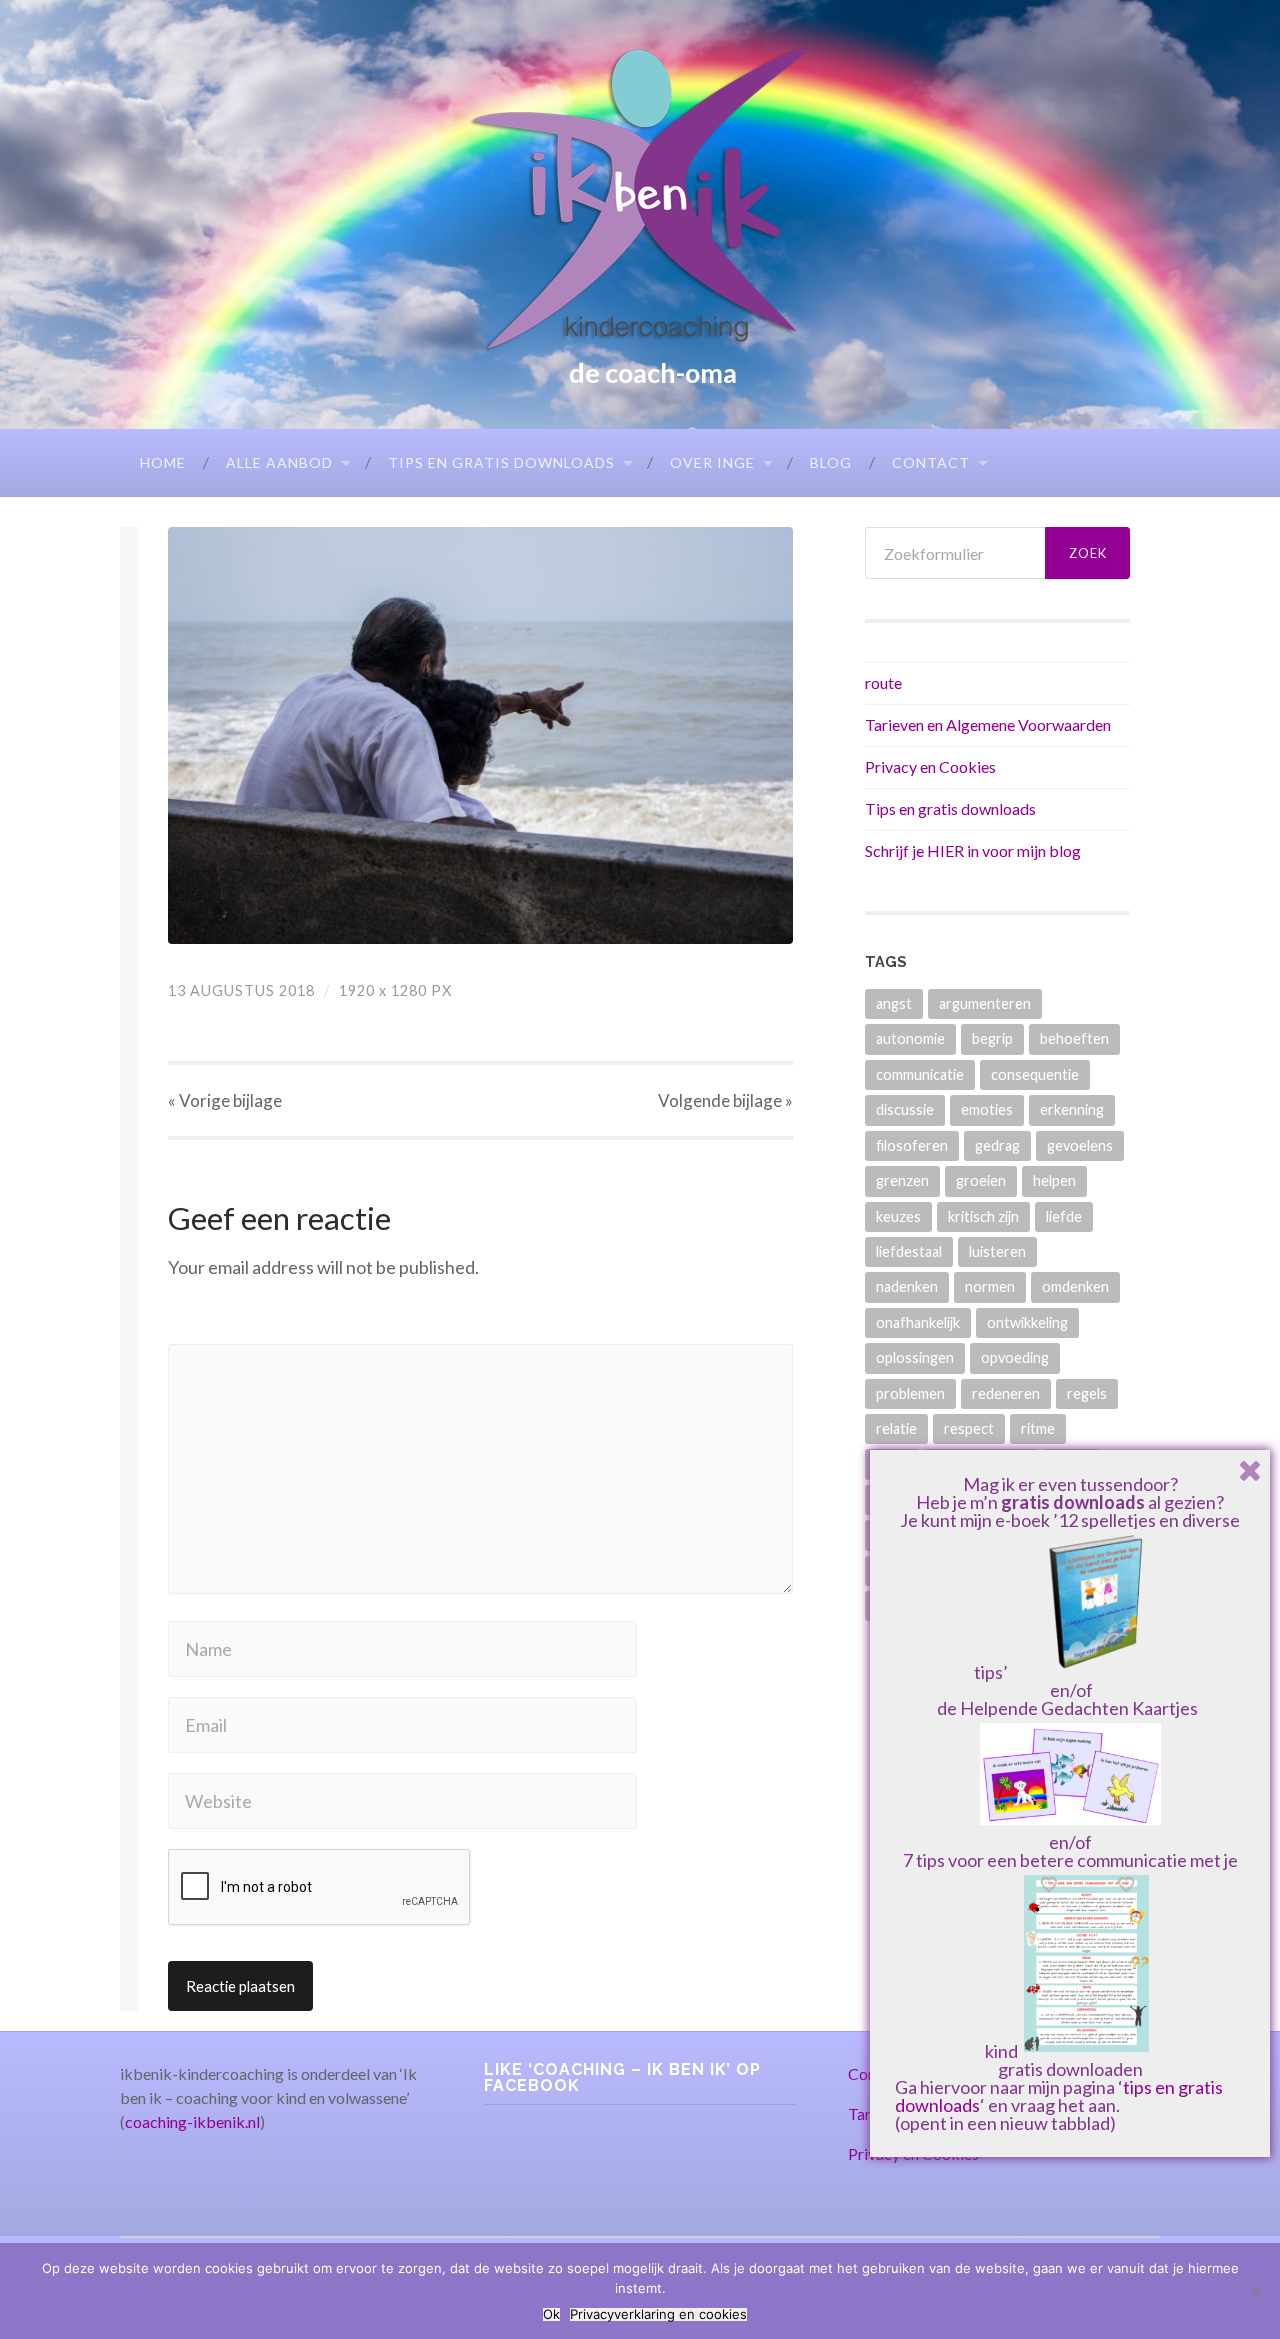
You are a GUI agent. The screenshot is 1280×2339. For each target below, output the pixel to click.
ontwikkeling (1027, 1322)
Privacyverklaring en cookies (658, 2314)
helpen (1054, 1180)
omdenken (1075, 1286)
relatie (896, 1428)
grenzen (902, 1180)
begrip (992, 1038)
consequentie (1035, 1074)
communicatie (920, 1074)
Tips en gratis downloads (501, 462)
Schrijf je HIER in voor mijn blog (973, 850)
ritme (1038, 1428)
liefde (1064, 1216)
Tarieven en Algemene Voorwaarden (988, 724)
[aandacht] (480, 735)
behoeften (1074, 1038)
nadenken (907, 1286)
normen (990, 1286)
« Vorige (225, 1100)
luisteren (997, 1251)
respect (969, 1428)
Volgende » (725, 1100)
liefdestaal (909, 1251)
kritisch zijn (983, 1216)
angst (894, 1003)
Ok (551, 2314)
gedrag (997, 1145)
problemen (910, 1393)
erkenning (1072, 1109)
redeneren (1006, 1393)
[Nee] (1255, 2291)
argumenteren (985, 1003)
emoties (987, 1109)
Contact (931, 462)
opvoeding (1015, 1357)
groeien (981, 1180)
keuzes (898, 1216)
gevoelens (1080, 1145)
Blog (831, 462)
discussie (905, 1109)
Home (163, 462)
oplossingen (915, 1357)
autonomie (910, 1038)
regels (1087, 1393)
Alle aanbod (279, 462)
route (883, 682)
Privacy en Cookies (930, 766)
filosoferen (912, 1145)
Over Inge (712, 462)
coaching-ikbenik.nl (192, 2121)
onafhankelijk (918, 1322)
